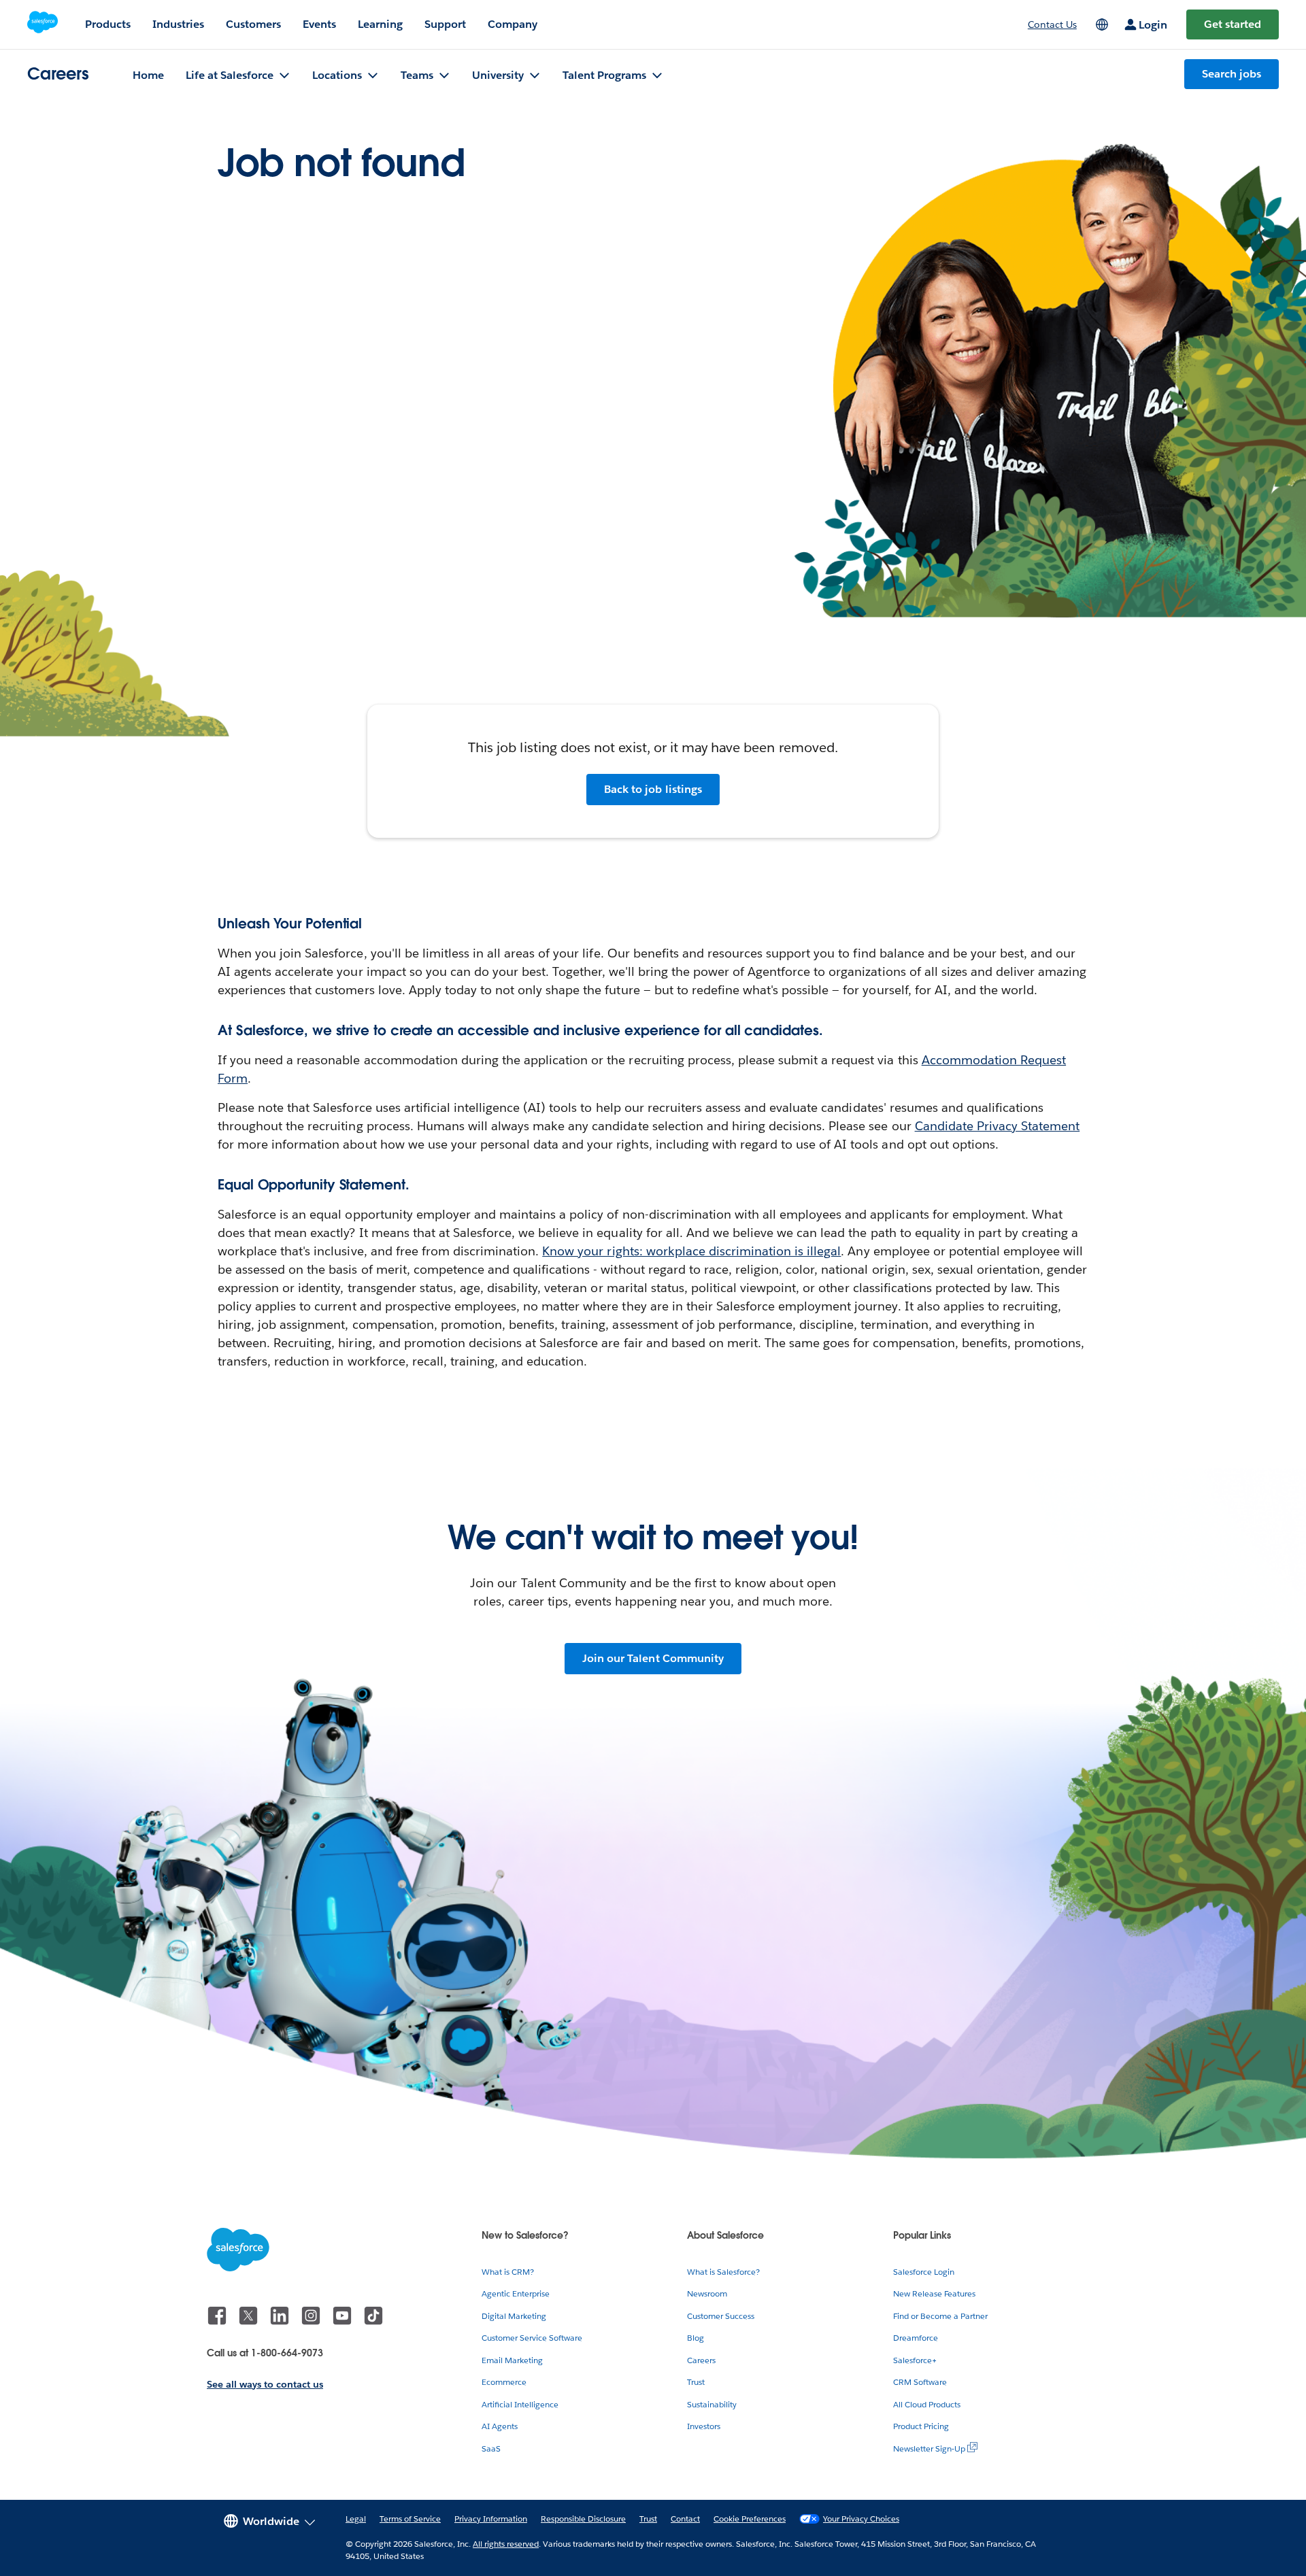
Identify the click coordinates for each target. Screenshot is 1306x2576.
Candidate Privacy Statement (998, 1126)
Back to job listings (653, 789)
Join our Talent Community (653, 1658)
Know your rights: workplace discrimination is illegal (691, 1251)
